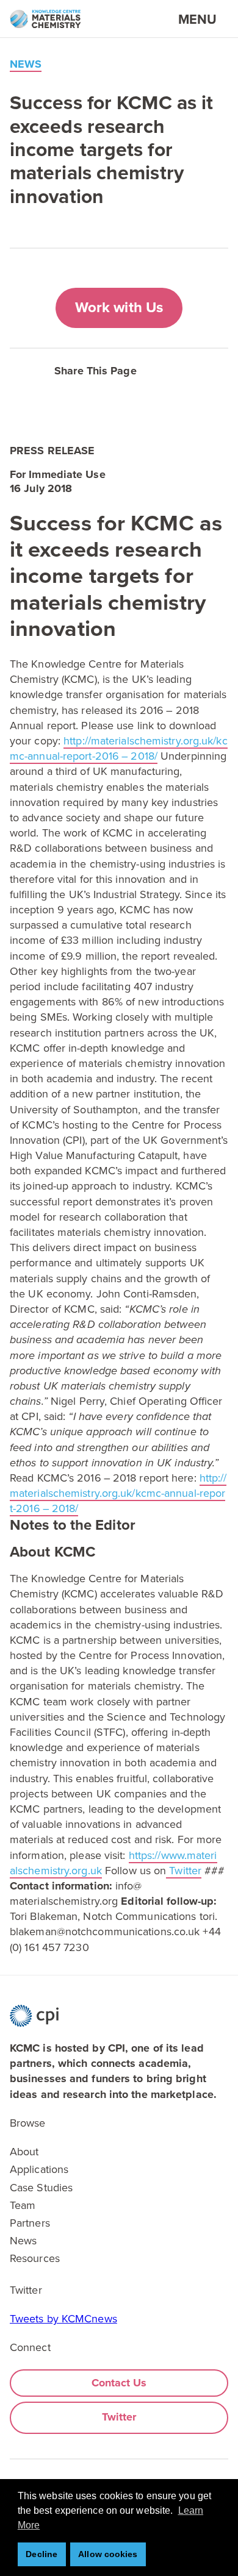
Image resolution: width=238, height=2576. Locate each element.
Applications (39, 2169)
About (24, 2152)
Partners (30, 2223)
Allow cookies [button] (108, 2554)
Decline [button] (41, 2554)
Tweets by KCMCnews (63, 2319)
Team (23, 2205)
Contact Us (119, 2383)
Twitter (184, 1871)
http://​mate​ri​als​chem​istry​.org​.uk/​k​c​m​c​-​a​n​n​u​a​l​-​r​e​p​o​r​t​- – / (119, 748)
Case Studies (41, 2188)
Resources (35, 2258)
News (23, 2241)
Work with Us (119, 308)
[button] (171, 369)
